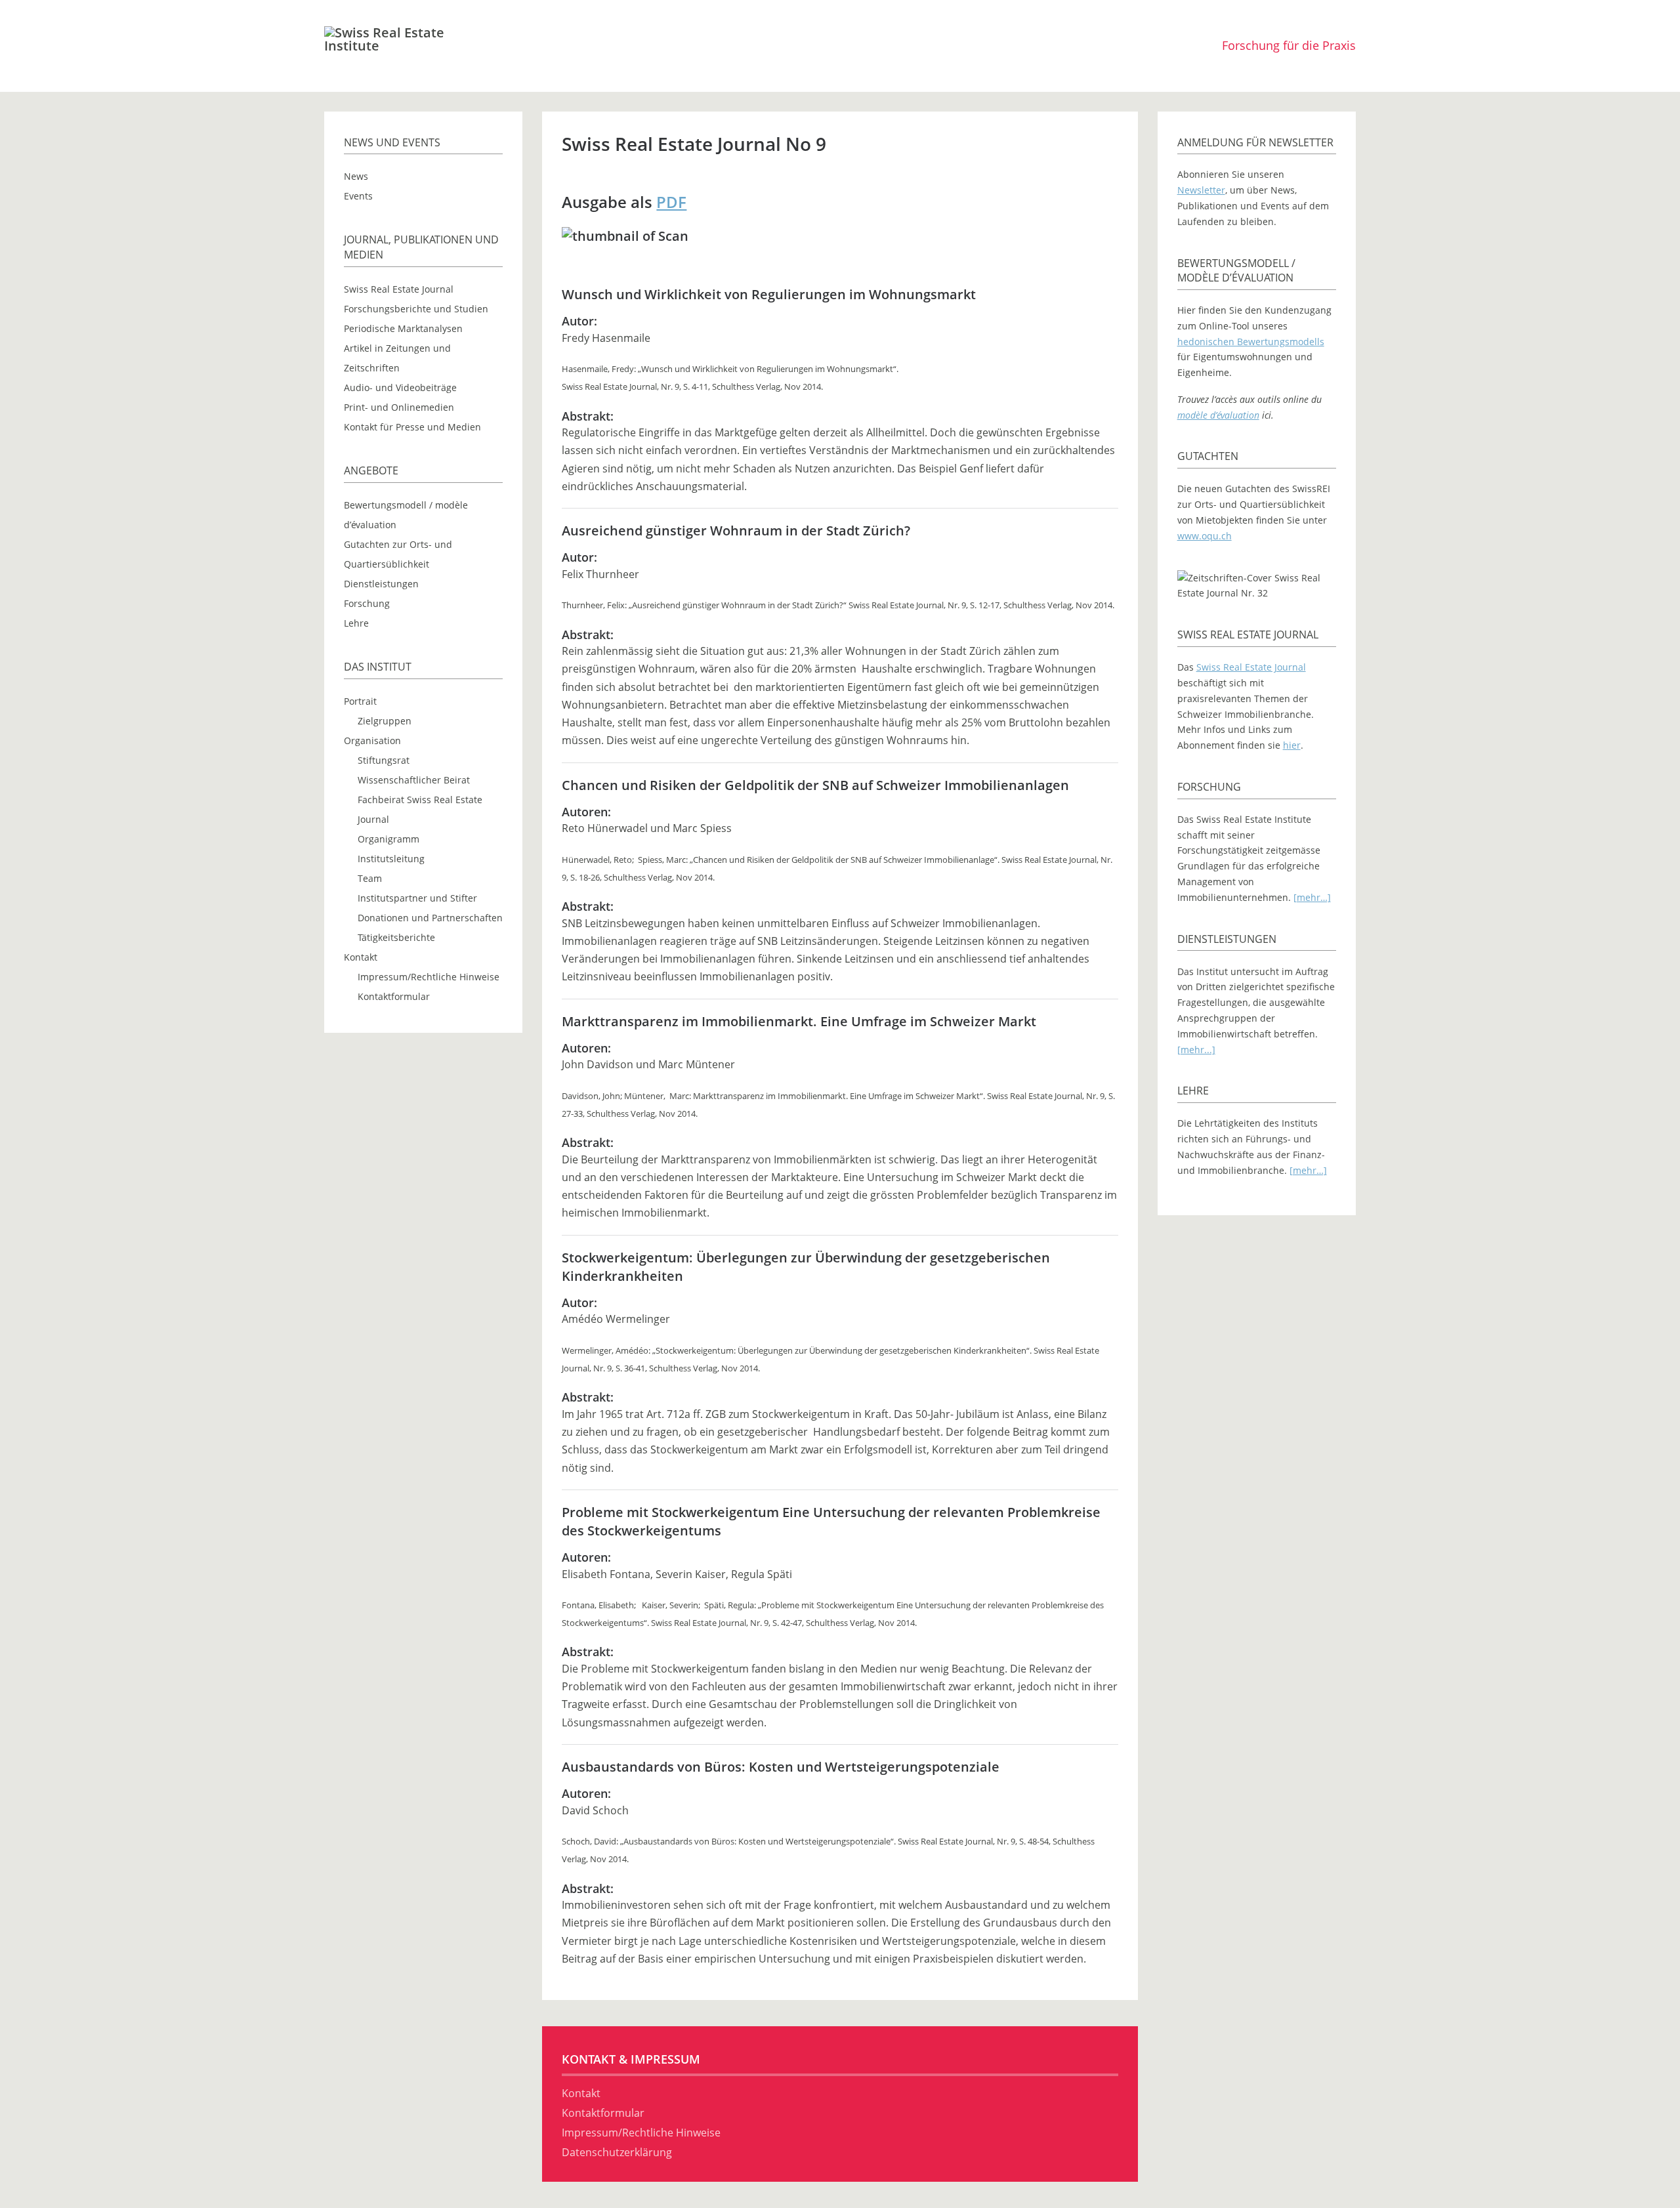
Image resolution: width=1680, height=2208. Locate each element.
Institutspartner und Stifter (417, 898)
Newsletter (1201, 190)
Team (370, 878)
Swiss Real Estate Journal (399, 289)
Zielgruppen (385, 721)
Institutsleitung (391, 859)
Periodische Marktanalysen (403, 328)
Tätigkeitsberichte (396, 937)
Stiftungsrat (384, 760)
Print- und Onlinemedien (399, 407)
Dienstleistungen (381, 584)
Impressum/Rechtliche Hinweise (429, 977)
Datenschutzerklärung (617, 2152)
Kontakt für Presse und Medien (412, 427)
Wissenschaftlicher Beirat (414, 780)
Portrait (360, 701)
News (356, 176)
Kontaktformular (394, 996)
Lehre (356, 623)
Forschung (367, 603)
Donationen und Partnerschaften (430, 918)
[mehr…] (1312, 897)
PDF (671, 202)
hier (1292, 745)
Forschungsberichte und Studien (416, 309)
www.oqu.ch (1205, 536)
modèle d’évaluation (1218, 415)
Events (358, 196)
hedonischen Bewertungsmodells (1251, 342)
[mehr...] (1196, 1050)
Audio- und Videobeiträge (400, 387)
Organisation (372, 740)
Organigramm (388, 839)
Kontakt (361, 957)
